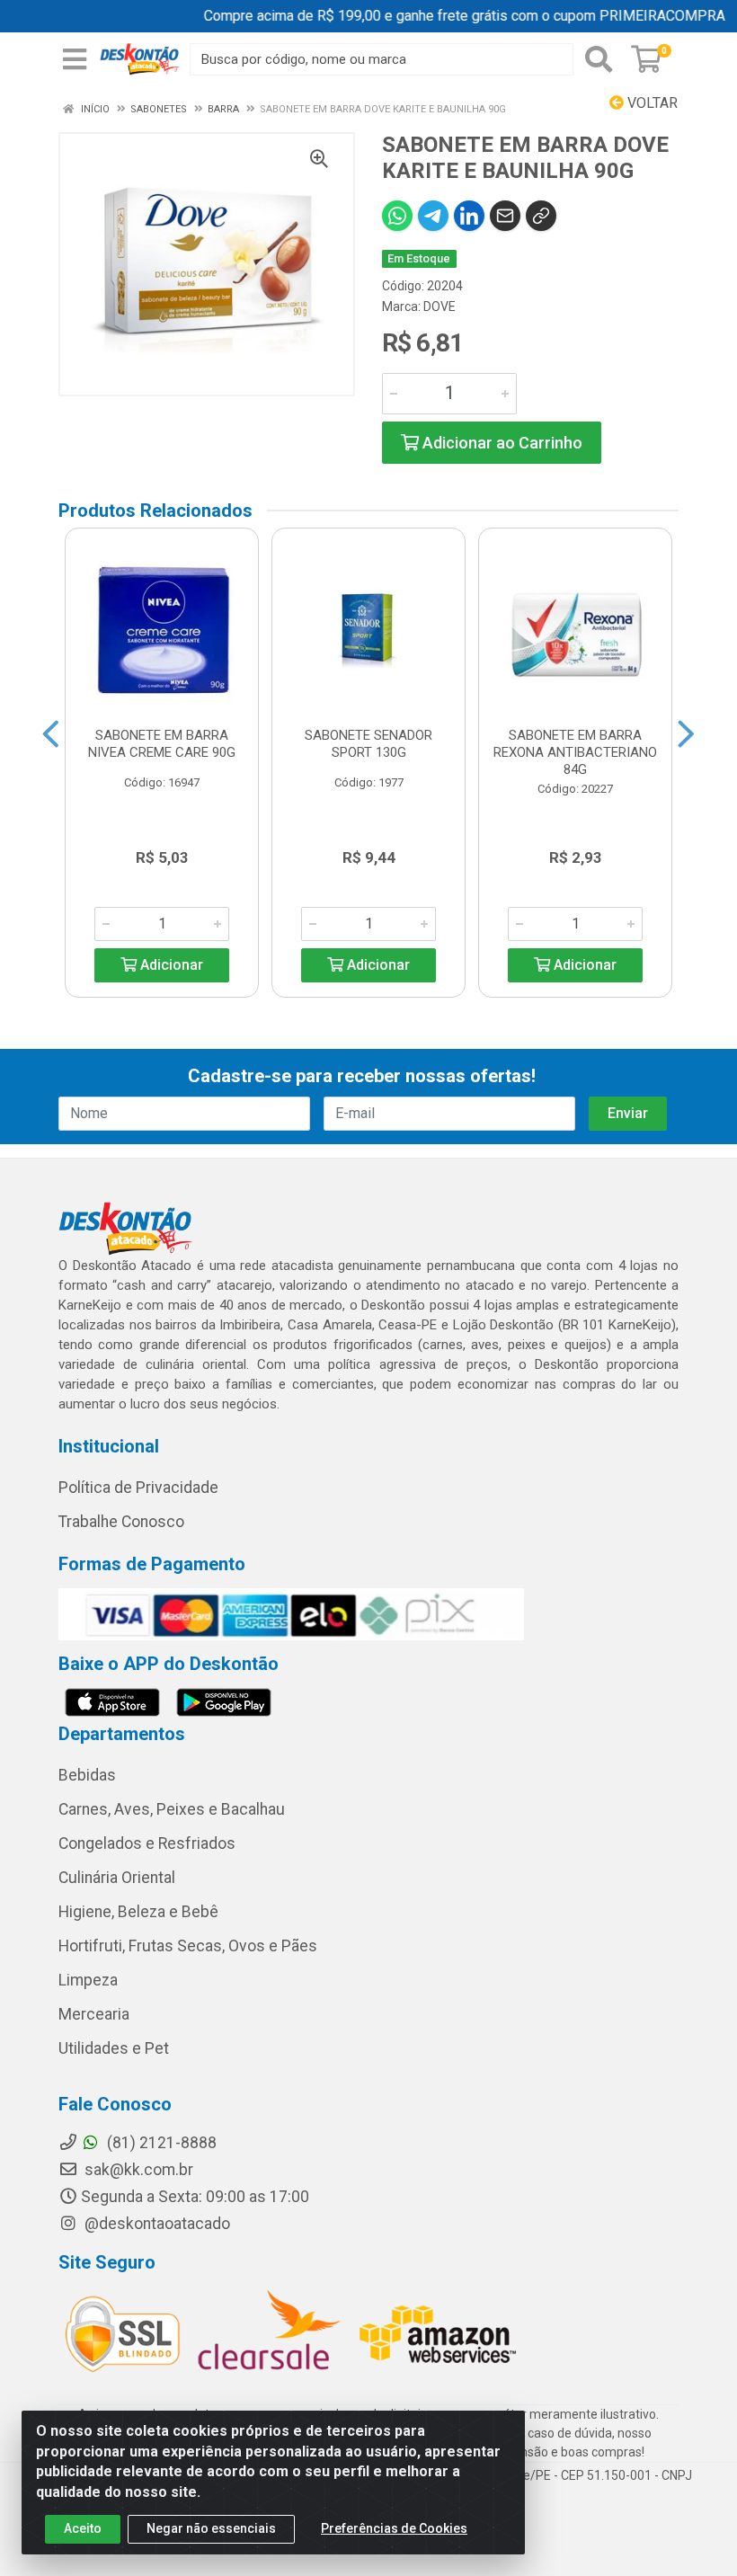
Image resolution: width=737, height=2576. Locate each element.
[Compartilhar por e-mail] (505, 216)
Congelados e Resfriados (147, 1843)
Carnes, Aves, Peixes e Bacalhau (172, 1809)
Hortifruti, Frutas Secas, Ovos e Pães (188, 1946)
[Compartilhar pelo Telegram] (433, 216)
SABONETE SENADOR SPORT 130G (368, 744)
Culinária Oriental (117, 1878)
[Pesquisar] (599, 59)
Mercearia (94, 2014)
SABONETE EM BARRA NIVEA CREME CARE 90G (162, 744)
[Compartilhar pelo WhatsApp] (397, 216)
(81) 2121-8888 (160, 2143)
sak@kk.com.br (137, 2170)
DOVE (440, 306)
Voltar (651, 103)
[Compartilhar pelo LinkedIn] (469, 216)
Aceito (83, 2528)
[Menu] (75, 59)
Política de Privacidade (138, 1488)
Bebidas (87, 1775)
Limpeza (88, 1980)
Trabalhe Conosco (121, 1522)
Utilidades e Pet (114, 2048)
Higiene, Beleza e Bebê (138, 1912)
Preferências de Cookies (394, 2528)
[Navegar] (51, 734)
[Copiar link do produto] (541, 216)
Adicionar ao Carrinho (501, 443)
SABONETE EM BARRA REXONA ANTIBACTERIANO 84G (575, 752)
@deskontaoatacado (155, 2224)
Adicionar (170, 965)
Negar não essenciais (211, 2528)
